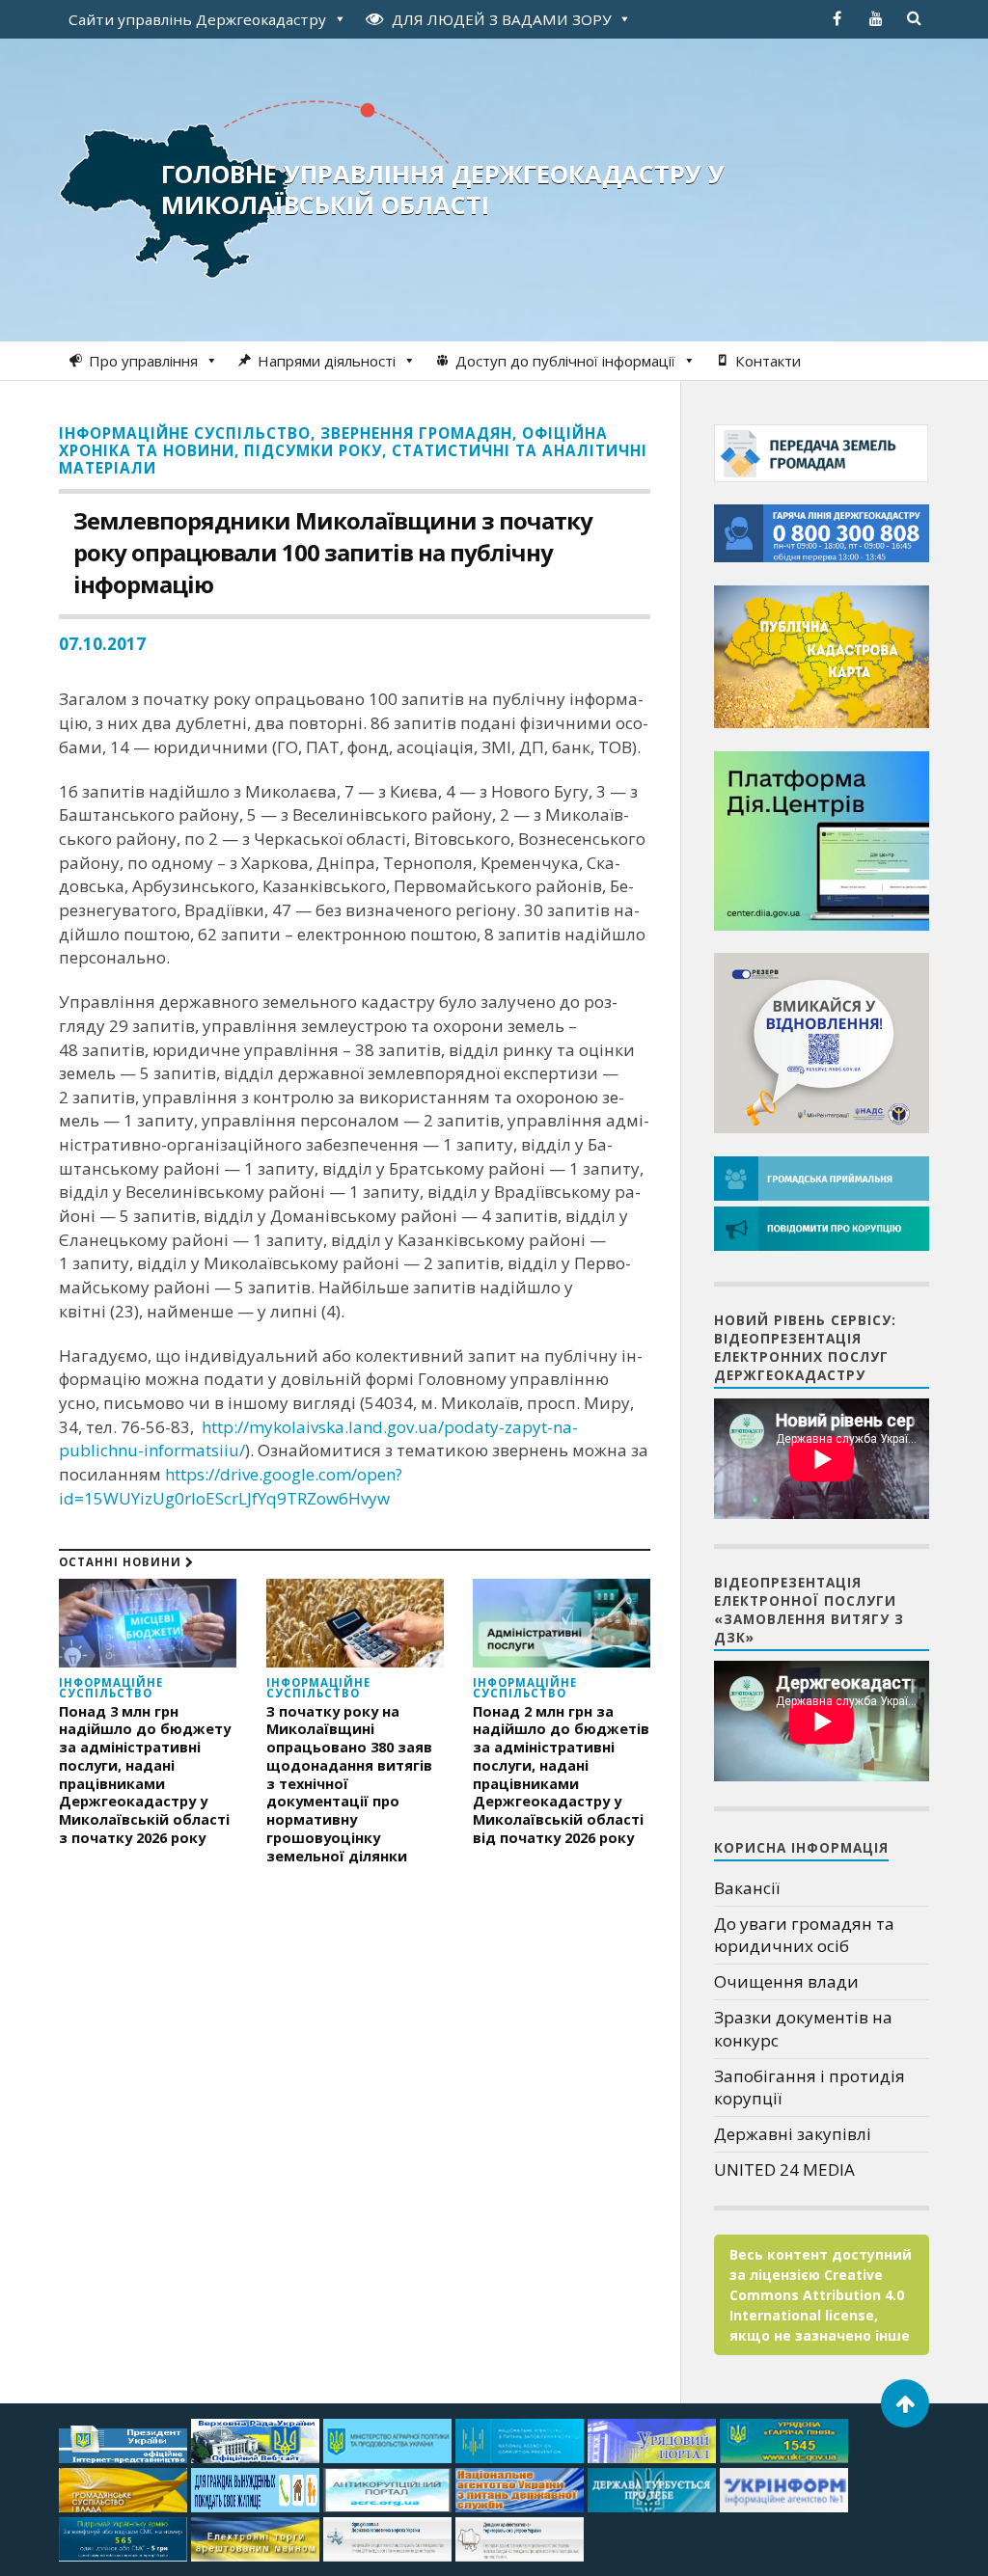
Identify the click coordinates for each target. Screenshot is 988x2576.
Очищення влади (786, 1981)
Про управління (143, 361)
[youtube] (876, 18)
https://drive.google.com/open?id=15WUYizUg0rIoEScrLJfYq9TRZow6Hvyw (231, 1486)
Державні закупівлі (793, 2134)
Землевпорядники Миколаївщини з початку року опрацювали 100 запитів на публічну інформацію (333, 552)
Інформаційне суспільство (185, 433)
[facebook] (837, 18)
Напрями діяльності (327, 361)
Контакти (768, 361)
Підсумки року (313, 450)
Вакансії (747, 1888)
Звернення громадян (416, 433)
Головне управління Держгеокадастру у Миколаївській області (443, 189)
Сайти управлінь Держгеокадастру (197, 19)
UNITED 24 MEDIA (784, 2169)
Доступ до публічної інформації (565, 361)
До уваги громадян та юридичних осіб (804, 1935)
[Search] (915, 18)
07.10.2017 (102, 644)
